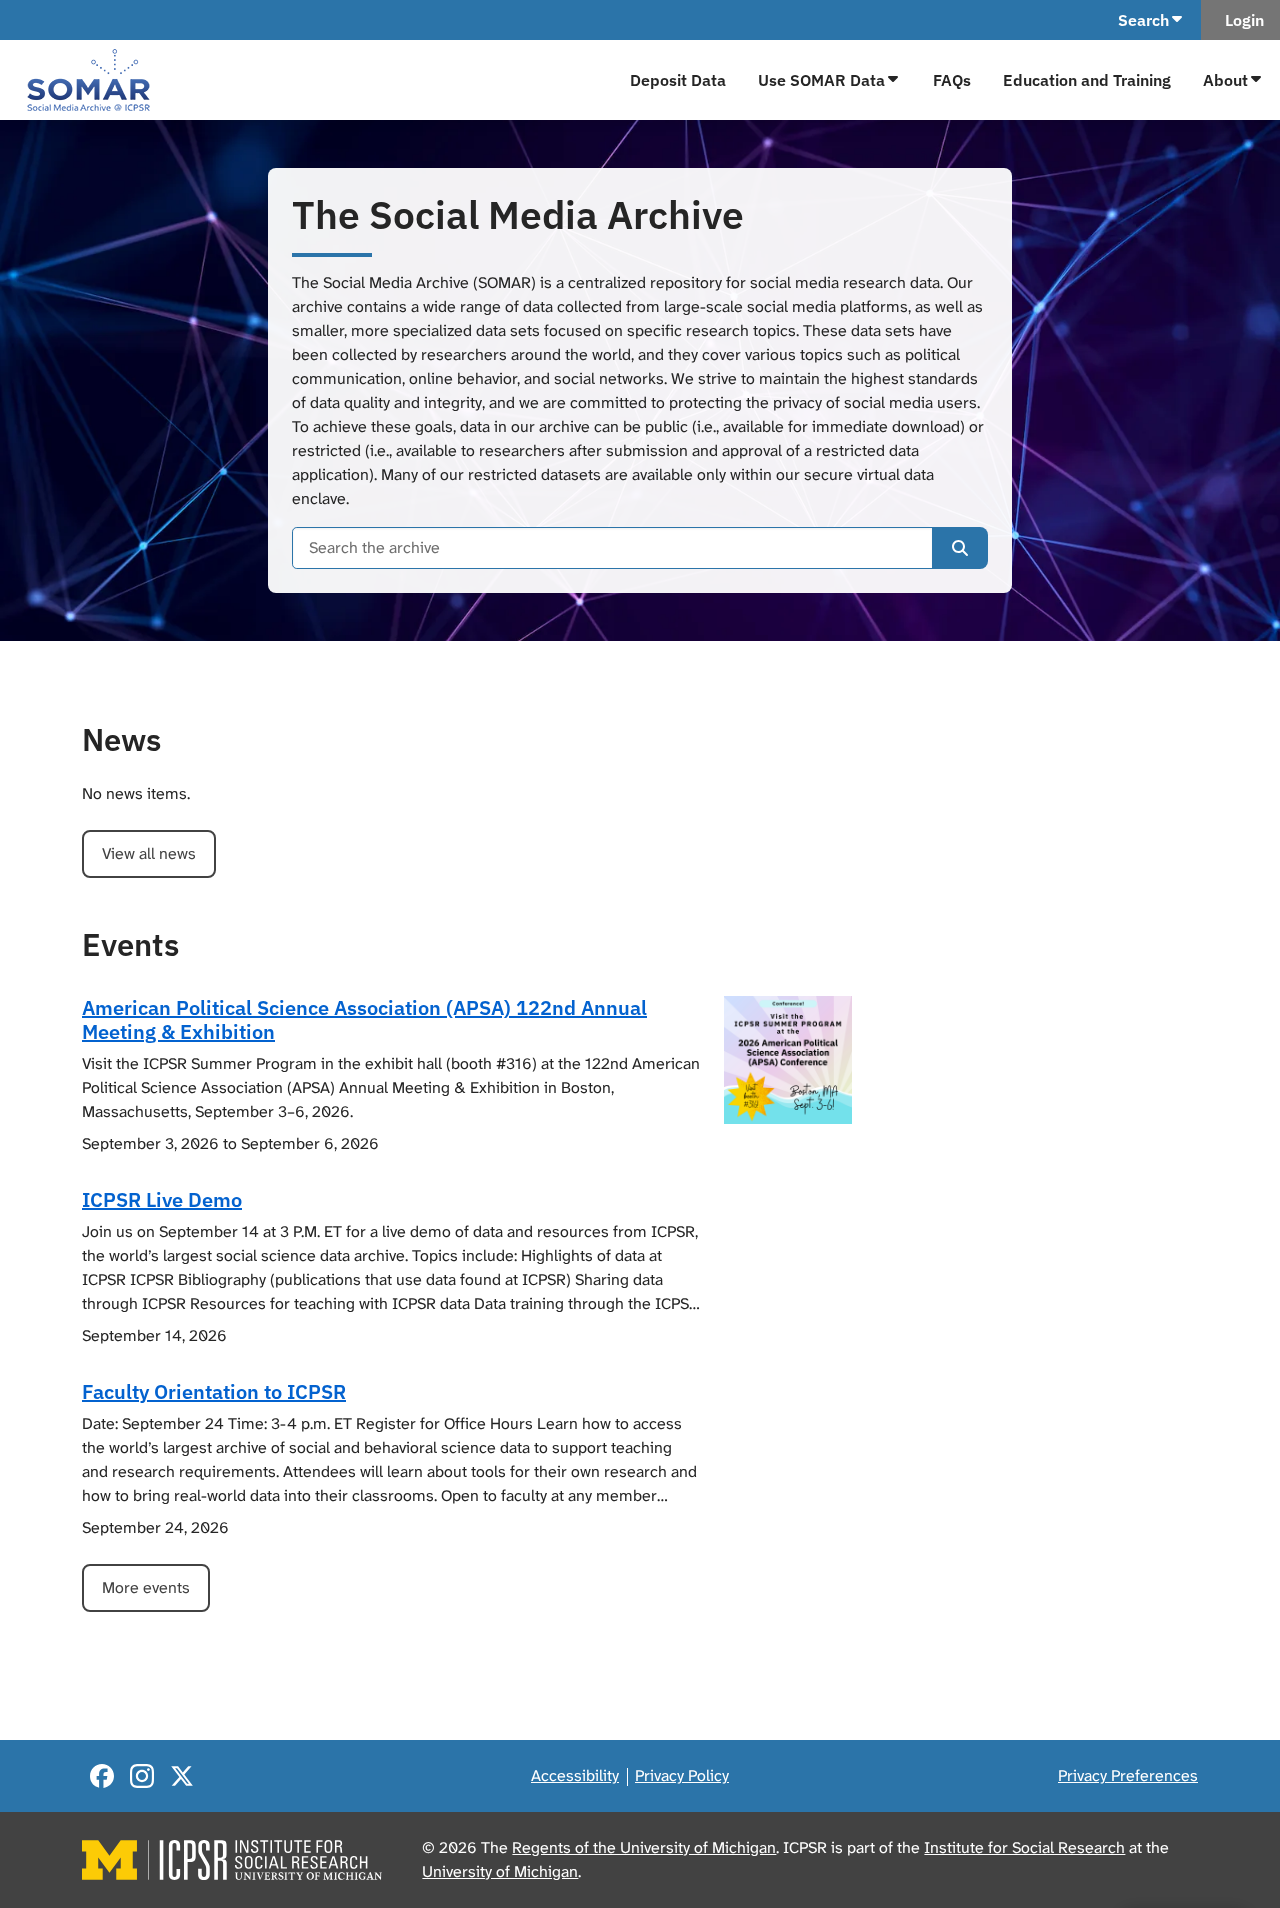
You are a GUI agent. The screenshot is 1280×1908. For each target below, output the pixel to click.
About (1225, 80)
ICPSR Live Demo (162, 1199)
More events (146, 1587)
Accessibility (575, 1775)
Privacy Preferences (1128, 1775)
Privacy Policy (682, 1775)
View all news (149, 853)
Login (1240, 20)
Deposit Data (678, 80)
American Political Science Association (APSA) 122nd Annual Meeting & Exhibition (364, 1019)
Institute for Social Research (1024, 1847)
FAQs (952, 80)
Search (1143, 20)
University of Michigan (500, 1871)
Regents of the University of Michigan (644, 1847)
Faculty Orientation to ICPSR (214, 1391)
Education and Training (1087, 80)
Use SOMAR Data (821, 80)
